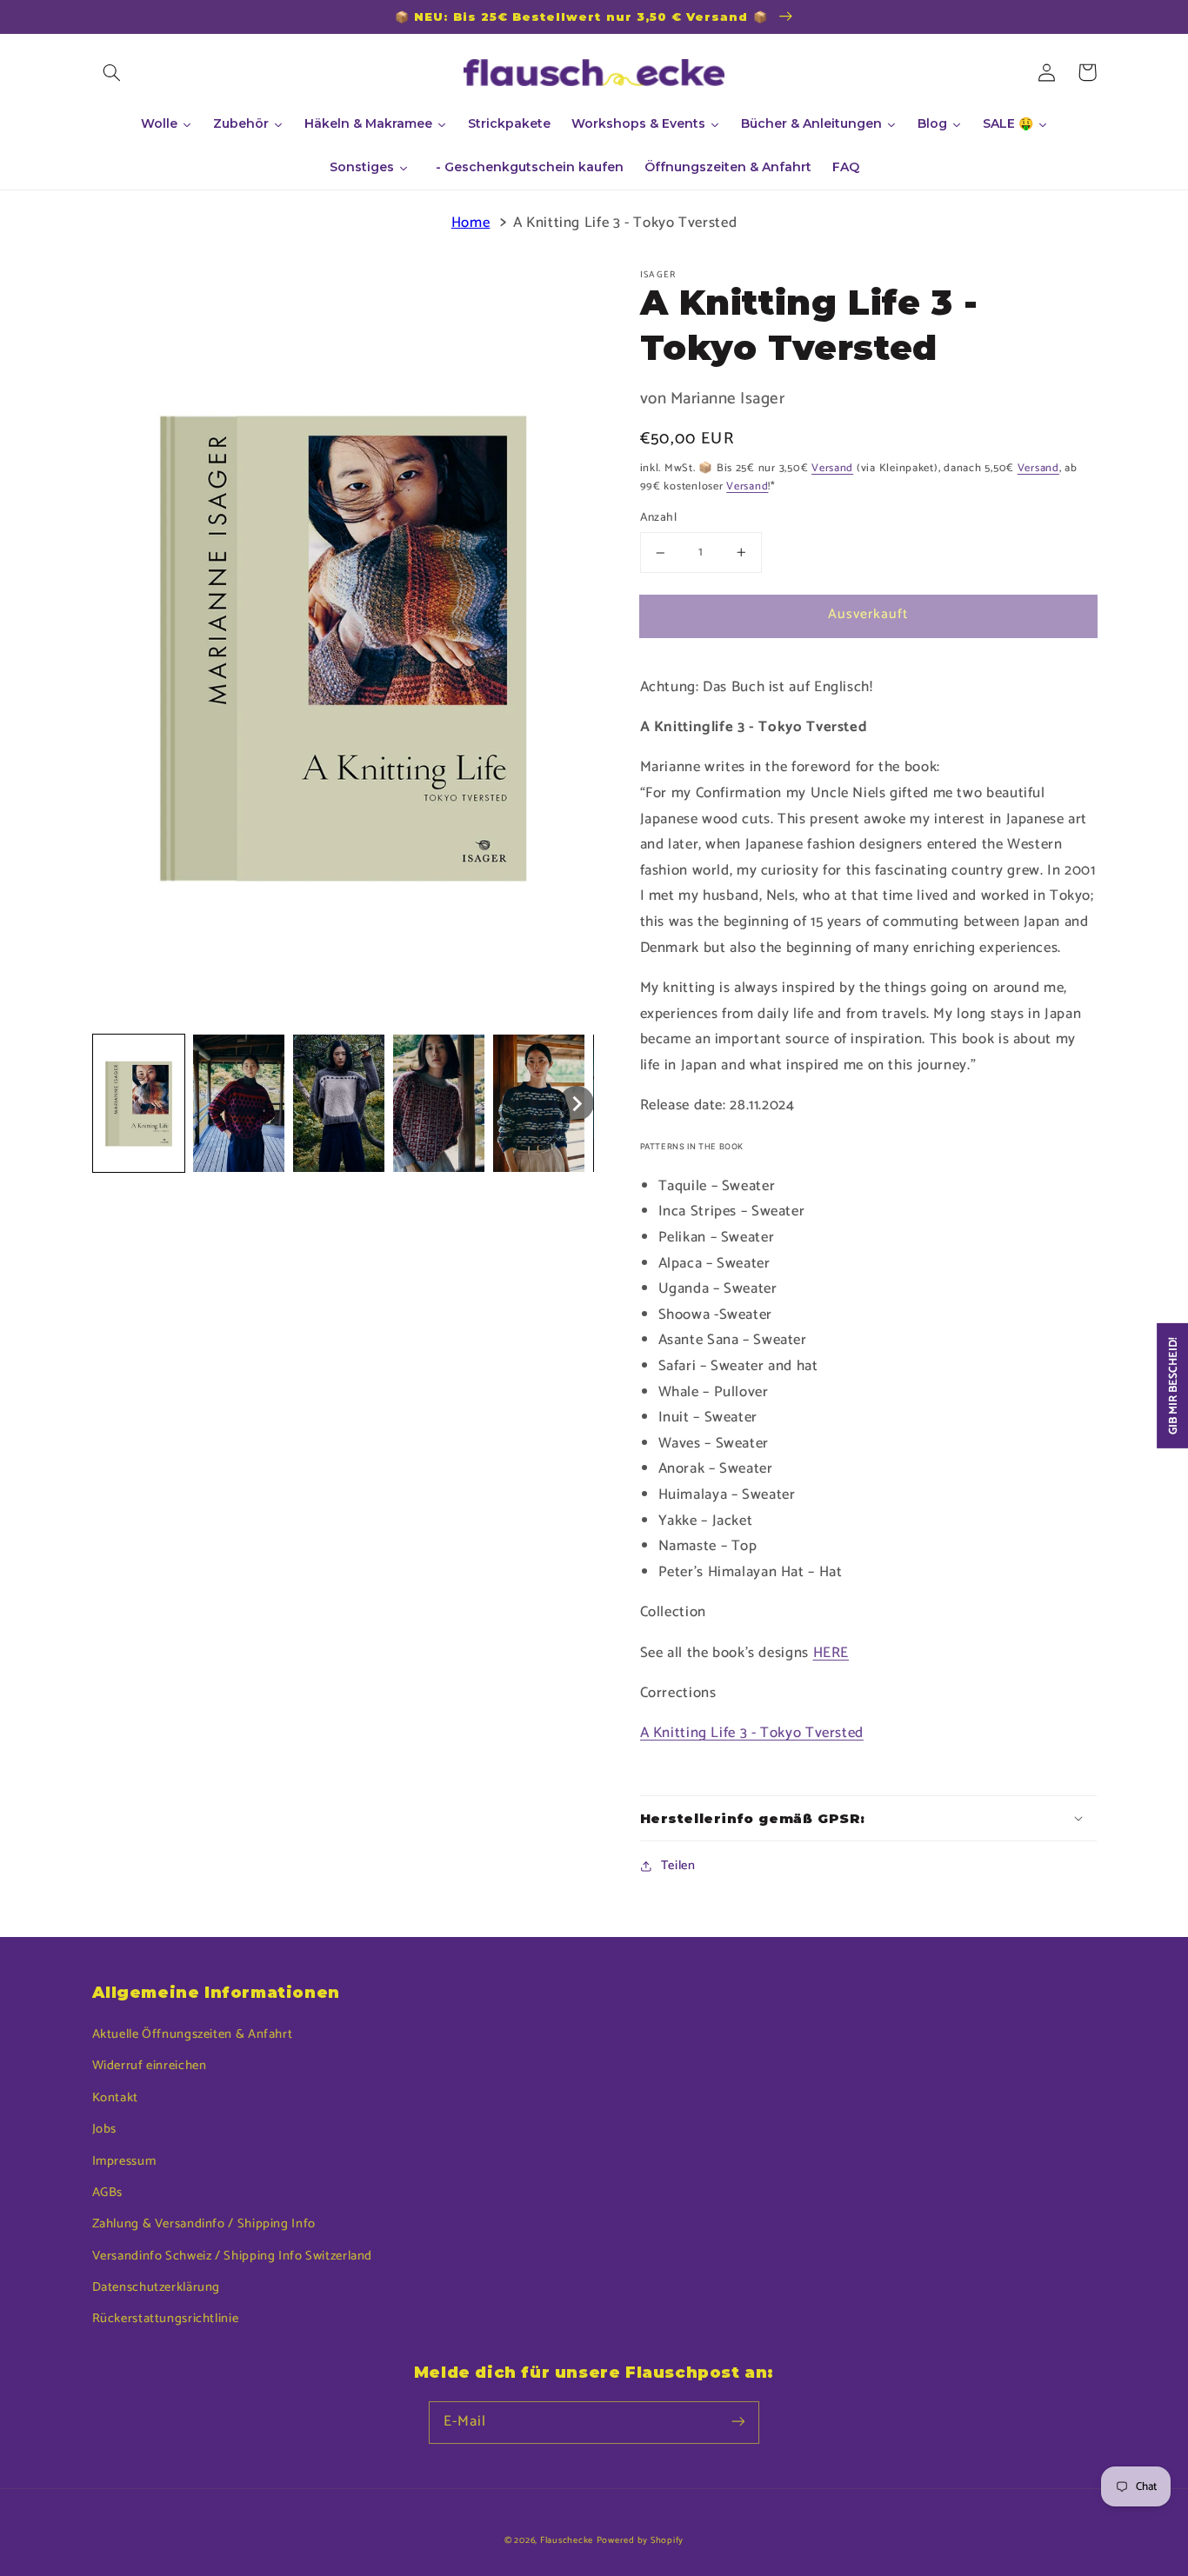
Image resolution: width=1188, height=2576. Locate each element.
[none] (139, 1103)
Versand (832, 468)
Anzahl (659, 518)
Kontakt (115, 2098)
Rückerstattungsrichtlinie (166, 2319)
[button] (112, 72)
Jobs (105, 2129)
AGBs (108, 2193)
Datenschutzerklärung (157, 2287)
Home (471, 223)
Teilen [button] (678, 1866)
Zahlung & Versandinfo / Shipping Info (204, 2224)
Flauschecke (567, 2540)
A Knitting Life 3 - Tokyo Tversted (625, 223)
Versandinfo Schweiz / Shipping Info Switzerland (233, 2256)
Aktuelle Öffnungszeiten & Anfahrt (193, 2034)
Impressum (124, 2161)
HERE (831, 1653)
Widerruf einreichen (150, 2066)
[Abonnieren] (738, 2422)
